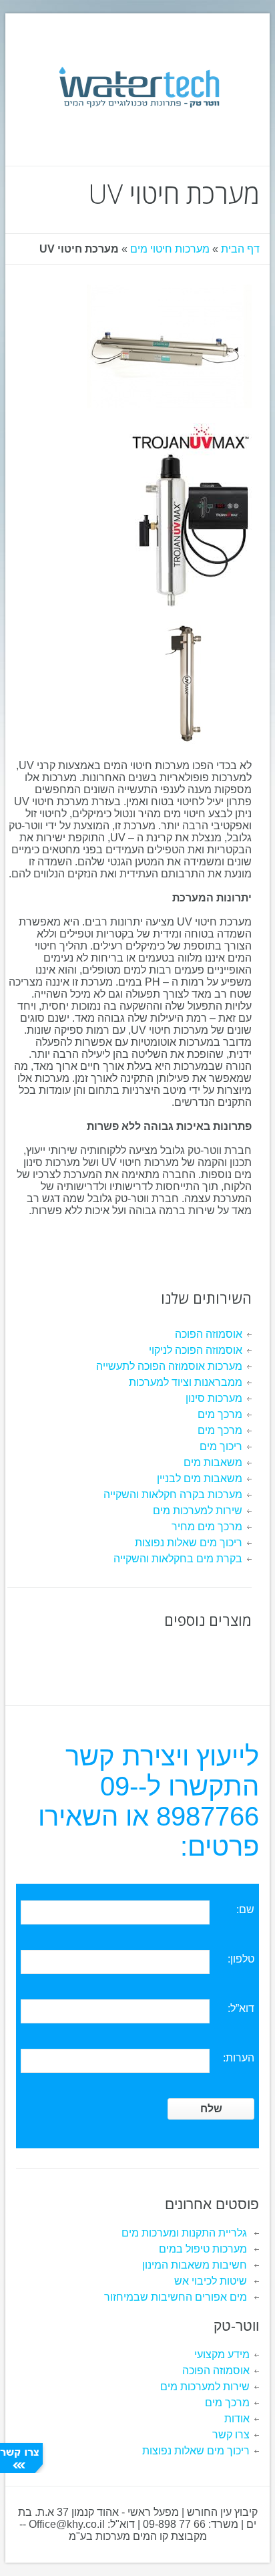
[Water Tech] (138, 87)
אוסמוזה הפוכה (209, 1334)
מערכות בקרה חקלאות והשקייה (173, 1494)
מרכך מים (220, 1414)
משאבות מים (213, 1462)
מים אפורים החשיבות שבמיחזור (176, 2297)
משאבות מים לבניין (200, 1478)
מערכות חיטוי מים (170, 249)
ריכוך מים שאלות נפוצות (189, 1543)
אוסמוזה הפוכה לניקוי (196, 1350)
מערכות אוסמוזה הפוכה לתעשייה (169, 1366)
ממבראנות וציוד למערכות (186, 1382)
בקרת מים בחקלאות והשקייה (178, 1559)
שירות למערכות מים (198, 1511)
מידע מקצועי (222, 2354)
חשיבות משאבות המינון (195, 2265)
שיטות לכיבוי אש (211, 2281)
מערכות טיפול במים (203, 2249)
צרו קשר (231, 2435)
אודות (237, 2419)
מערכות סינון (214, 1398)
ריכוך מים (221, 1446)
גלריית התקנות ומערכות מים (184, 2233)
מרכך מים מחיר (207, 1527)
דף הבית (240, 249)
